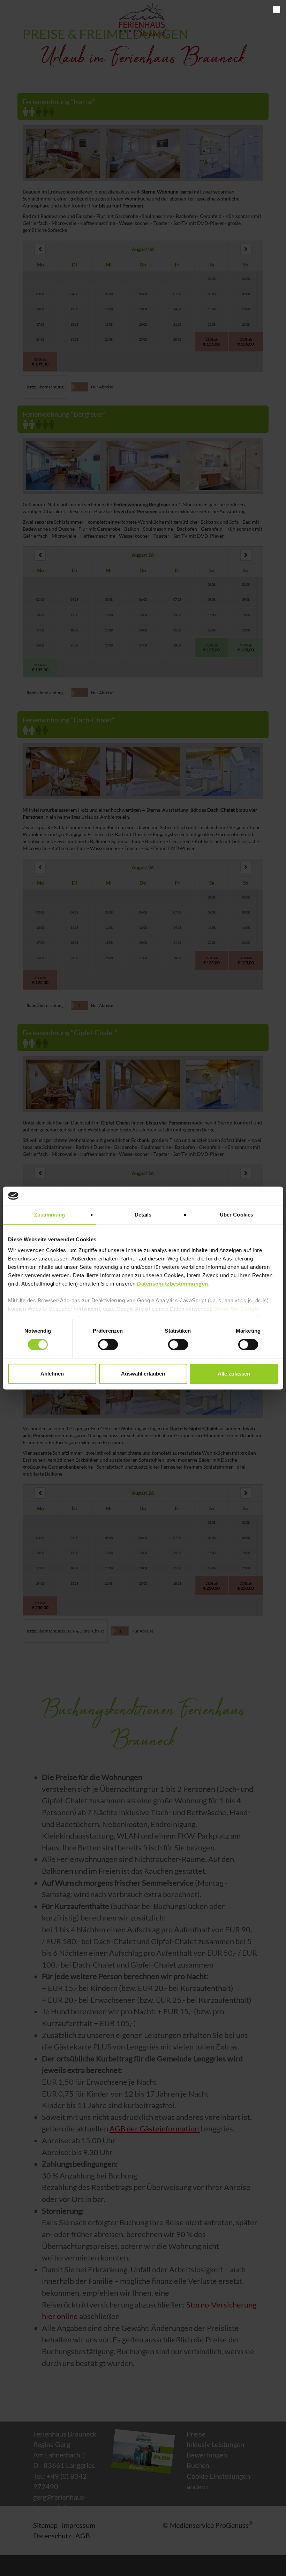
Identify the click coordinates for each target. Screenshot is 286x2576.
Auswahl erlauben (143, 1374)
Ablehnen (52, 1374)
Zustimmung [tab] (50, 1215)
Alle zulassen (234, 1374)
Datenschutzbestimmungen (173, 1284)
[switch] (108, 1344)
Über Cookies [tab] (236, 1215)
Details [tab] (143, 1215)
